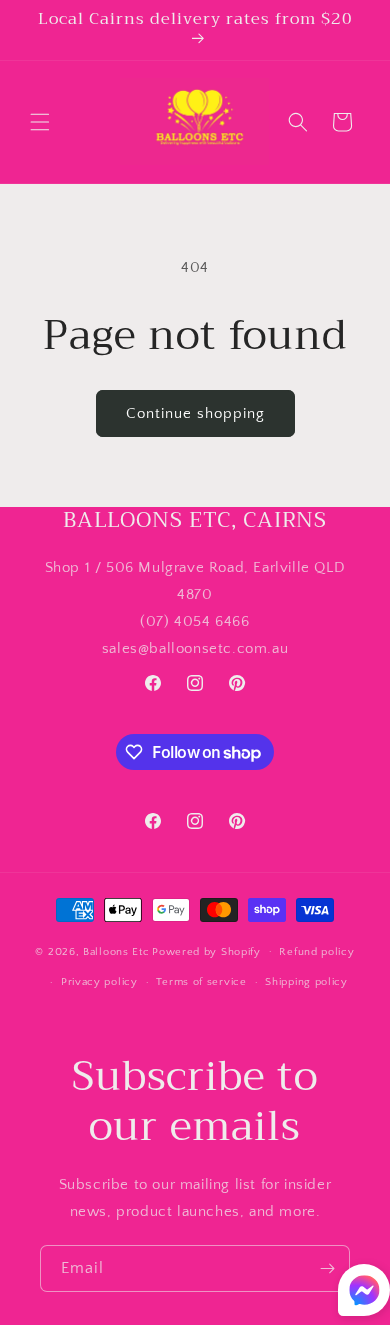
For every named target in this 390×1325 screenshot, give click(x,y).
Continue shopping (195, 413)
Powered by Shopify (206, 951)
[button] (40, 122)
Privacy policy (99, 982)
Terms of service (201, 982)
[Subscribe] (327, 1268)
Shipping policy (306, 982)
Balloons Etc (116, 951)
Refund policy (316, 952)
